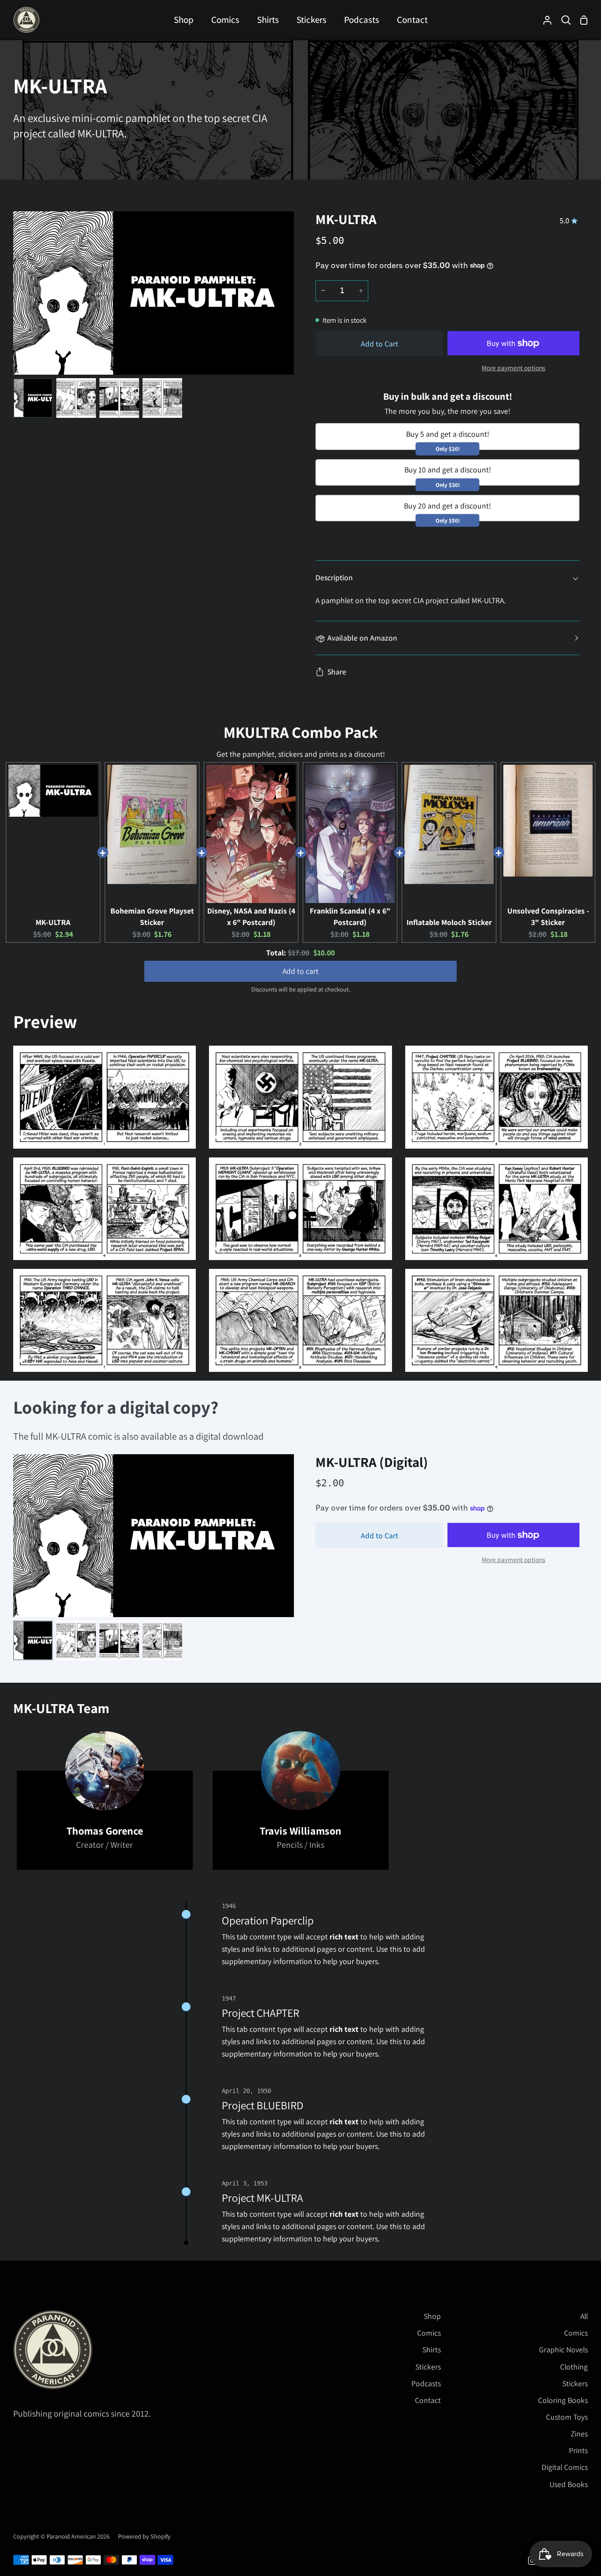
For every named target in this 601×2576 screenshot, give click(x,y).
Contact (428, 2400)
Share (337, 672)
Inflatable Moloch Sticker (449, 922)
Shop (432, 2316)
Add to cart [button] (300, 971)
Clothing (574, 2367)
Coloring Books (563, 2400)
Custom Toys (567, 2417)
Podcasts (426, 2383)
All (584, 2316)
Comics (429, 2333)
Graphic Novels (563, 2349)
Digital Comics (565, 2467)
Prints (578, 2450)
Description (334, 577)
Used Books (569, 2484)
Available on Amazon (362, 638)
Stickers (428, 2367)
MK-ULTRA (53, 922)
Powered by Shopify (144, 2536)
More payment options (513, 368)
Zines (579, 2434)
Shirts (432, 2349)
